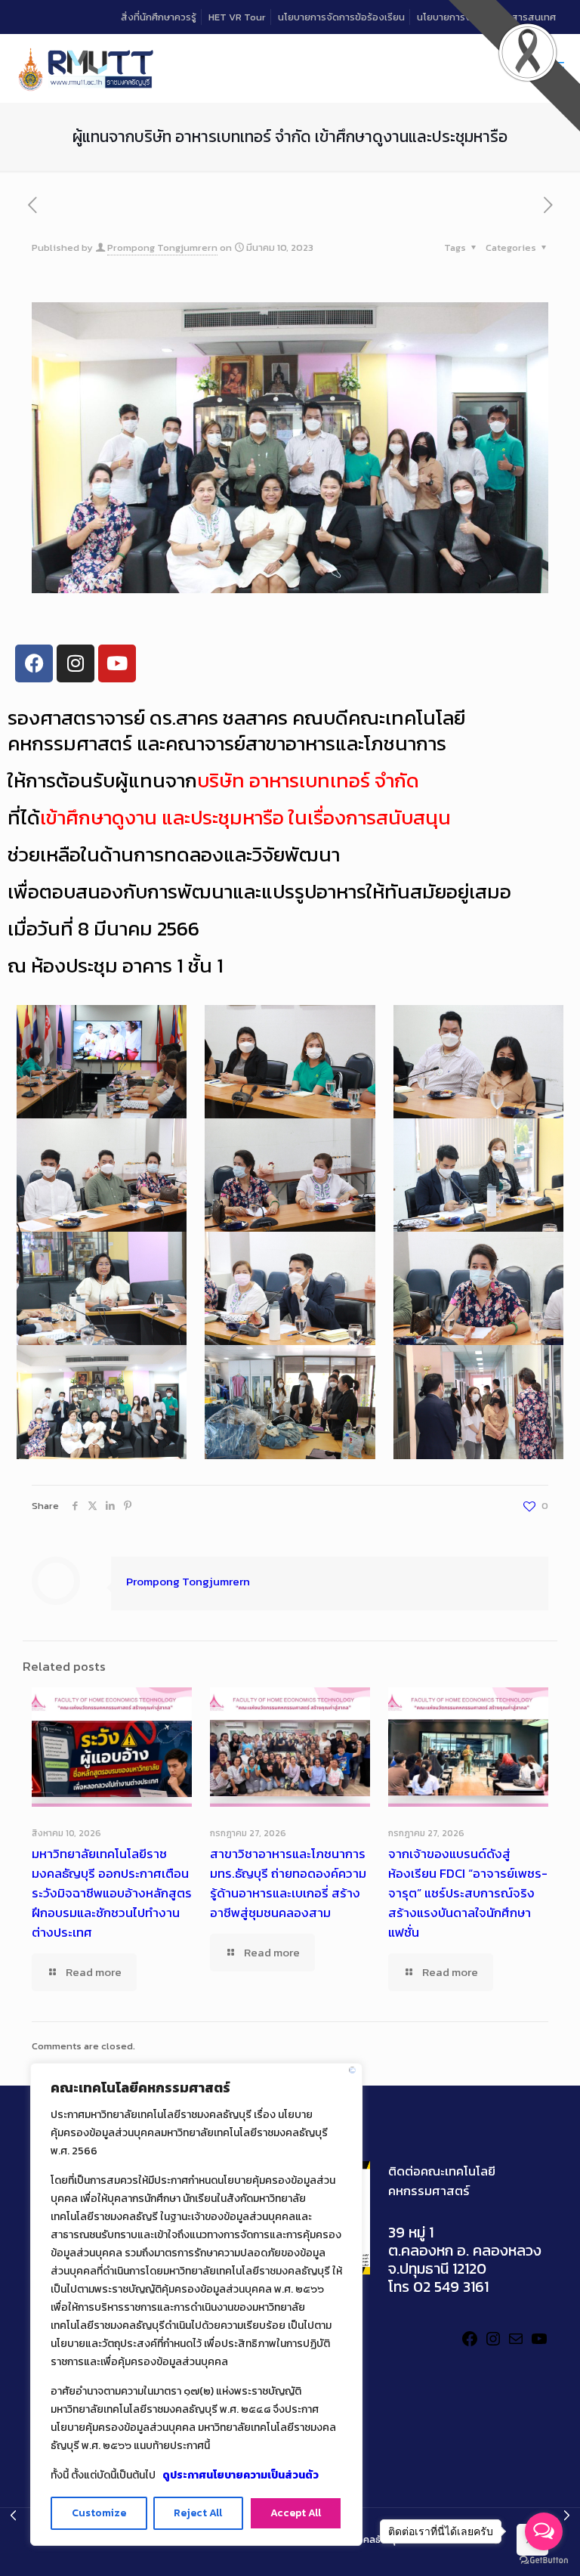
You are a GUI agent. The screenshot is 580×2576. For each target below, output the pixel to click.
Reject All (198, 2513)
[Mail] (516, 2344)
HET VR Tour (237, 17)
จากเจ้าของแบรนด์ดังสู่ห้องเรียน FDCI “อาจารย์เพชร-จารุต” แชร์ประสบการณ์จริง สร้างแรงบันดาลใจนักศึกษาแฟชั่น (468, 1893)
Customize (99, 2513)
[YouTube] (539, 2344)
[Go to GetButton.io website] (544, 2561)
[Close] (352, 2070)
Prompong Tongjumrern (162, 247)
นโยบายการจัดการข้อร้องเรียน (341, 17)
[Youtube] (117, 663)
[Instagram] (493, 2344)
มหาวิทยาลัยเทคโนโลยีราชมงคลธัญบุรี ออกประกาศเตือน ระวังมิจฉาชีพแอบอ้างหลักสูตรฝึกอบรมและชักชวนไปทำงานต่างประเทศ (112, 1893)
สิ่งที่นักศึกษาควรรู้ (159, 17)
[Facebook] (34, 663)
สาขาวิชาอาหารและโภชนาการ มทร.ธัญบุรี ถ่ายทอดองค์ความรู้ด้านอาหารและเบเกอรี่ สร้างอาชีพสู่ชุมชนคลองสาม (288, 1883)
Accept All (296, 2513)
